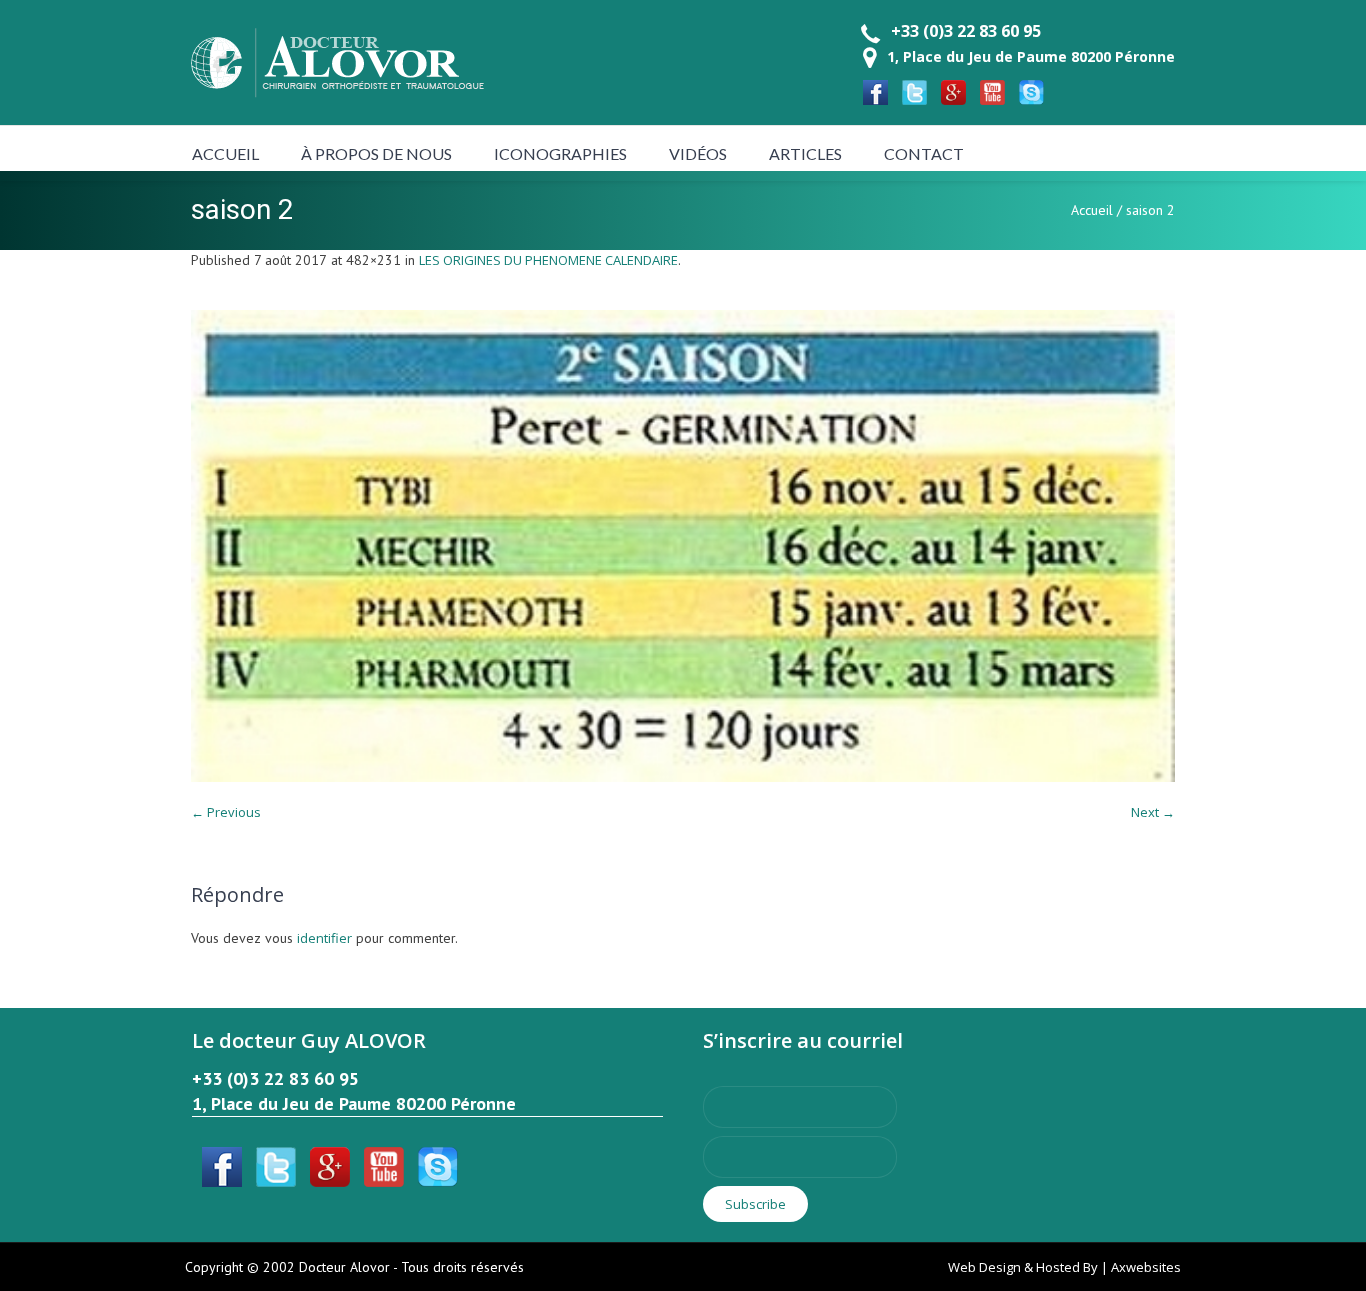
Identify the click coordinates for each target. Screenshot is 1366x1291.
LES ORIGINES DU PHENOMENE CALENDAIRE (548, 260)
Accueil (1092, 210)
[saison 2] (683, 546)
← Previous (226, 812)
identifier (324, 938)
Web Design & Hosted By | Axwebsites (1064, 1267)
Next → (1153, 812)
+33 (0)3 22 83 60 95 (966, 31)
